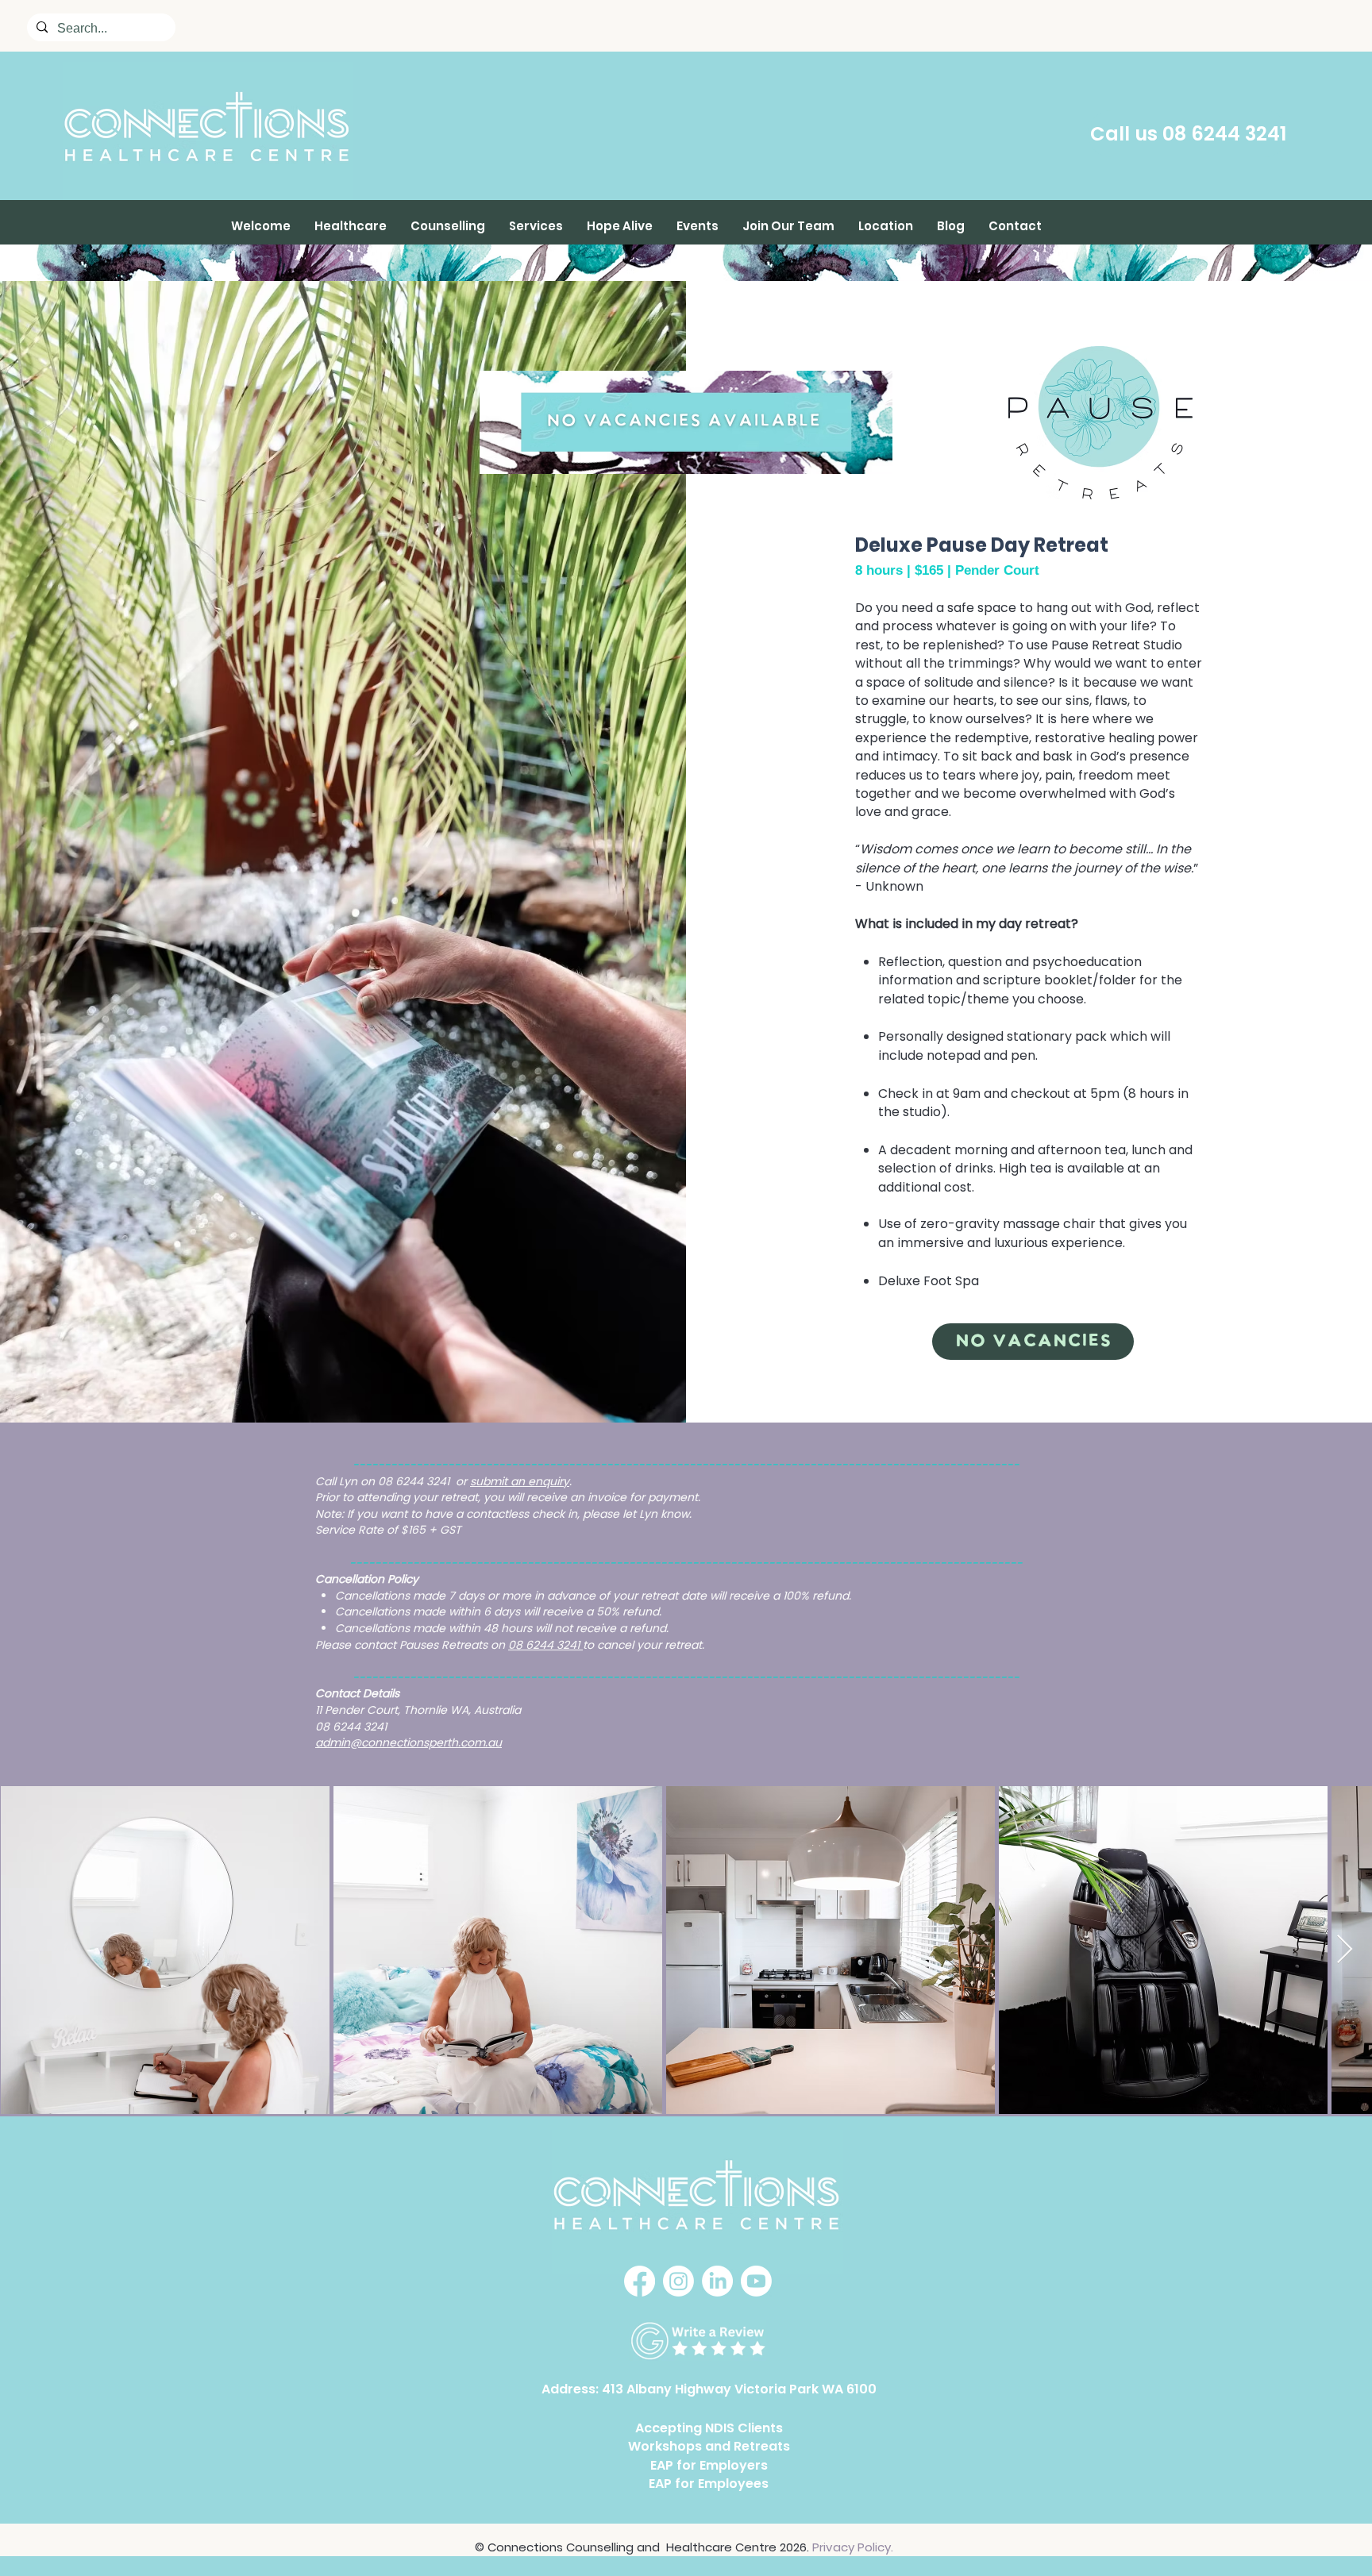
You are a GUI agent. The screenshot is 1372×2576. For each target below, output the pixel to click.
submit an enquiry (520, 1481)
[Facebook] (640, 2281)
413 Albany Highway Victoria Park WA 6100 (739, 2389)
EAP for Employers (709, 2465)
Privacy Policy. (853, 2547)
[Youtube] (756, 2281)
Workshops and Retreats (709, 2446)
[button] (351, 226)
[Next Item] (1345, 1950)
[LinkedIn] (717, 2281)
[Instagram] (678, 2281)
